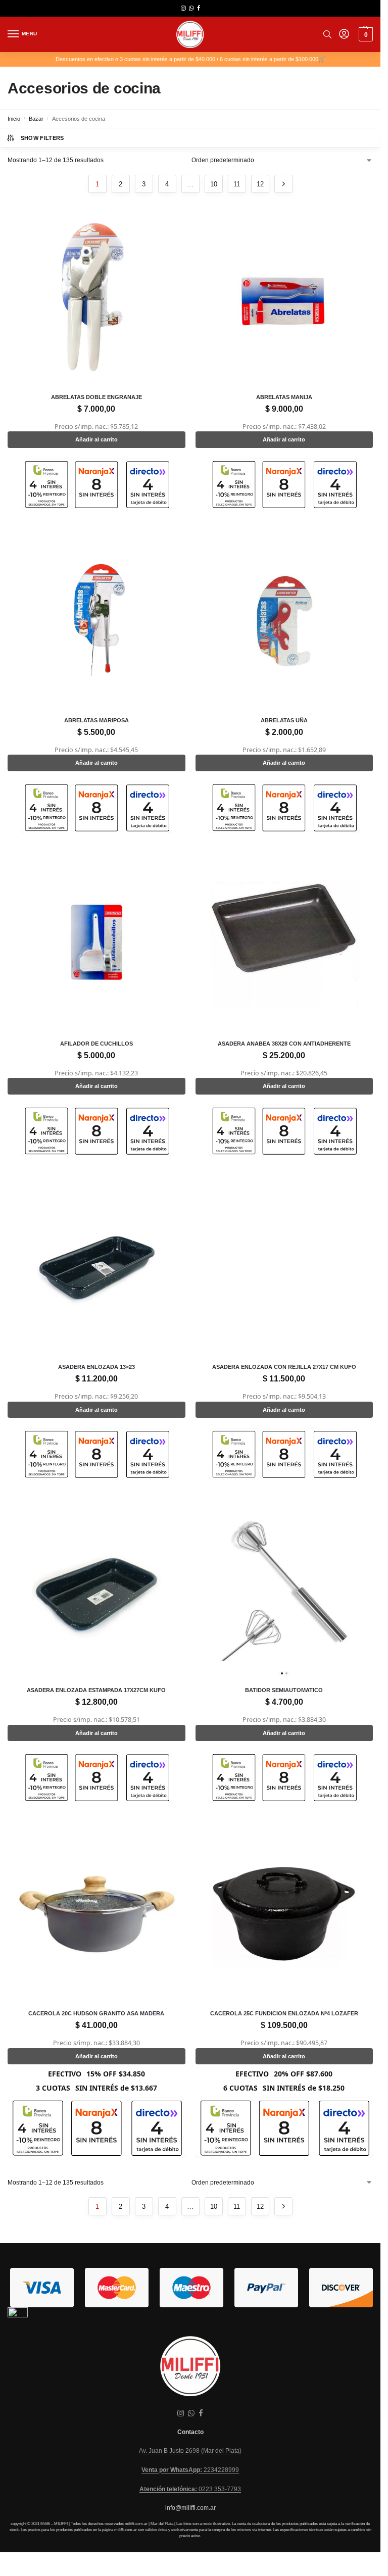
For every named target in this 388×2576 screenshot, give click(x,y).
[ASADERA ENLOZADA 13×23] (96, 1267)
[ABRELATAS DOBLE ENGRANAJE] (96, 298)
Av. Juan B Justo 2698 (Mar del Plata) (190, 2451)
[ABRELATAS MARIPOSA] (96, 621)
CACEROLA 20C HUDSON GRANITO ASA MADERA (96, 2013)
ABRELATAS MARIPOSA (96, 720)
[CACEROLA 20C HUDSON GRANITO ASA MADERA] (96, 1914)
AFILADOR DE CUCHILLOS (96, 1044)
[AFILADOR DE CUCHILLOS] (96, 944)
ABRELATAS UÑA (284, 720)
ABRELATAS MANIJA (284, 397)
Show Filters (42, 138)
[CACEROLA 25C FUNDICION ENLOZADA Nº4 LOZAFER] (284, 1914)
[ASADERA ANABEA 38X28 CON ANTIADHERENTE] (284, 944)
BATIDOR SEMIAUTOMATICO (284, 1690)
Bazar (36, 119)
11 (237, 184)
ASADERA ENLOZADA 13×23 (96, 1367)
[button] (365, 34)
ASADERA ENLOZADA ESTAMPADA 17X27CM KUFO (96, 1690)
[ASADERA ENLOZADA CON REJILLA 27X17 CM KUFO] (284, 1267)
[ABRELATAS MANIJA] (284, 298)
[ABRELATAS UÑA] (284, 621)
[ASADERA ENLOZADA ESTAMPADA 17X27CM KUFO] (96, 1591)
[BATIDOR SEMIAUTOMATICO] (284, 1591)
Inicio (14, 119)
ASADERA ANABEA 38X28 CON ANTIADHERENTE (284, 1044)
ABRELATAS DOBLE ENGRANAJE (96, 397)
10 (214, 184)
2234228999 (190, 2470)
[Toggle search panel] (327, 34)
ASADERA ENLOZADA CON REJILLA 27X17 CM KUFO (284, 1367)
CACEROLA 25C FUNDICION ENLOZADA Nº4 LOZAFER (284, 2013)
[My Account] (344, 35)
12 (260, 184)
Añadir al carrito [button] (96, 439)
